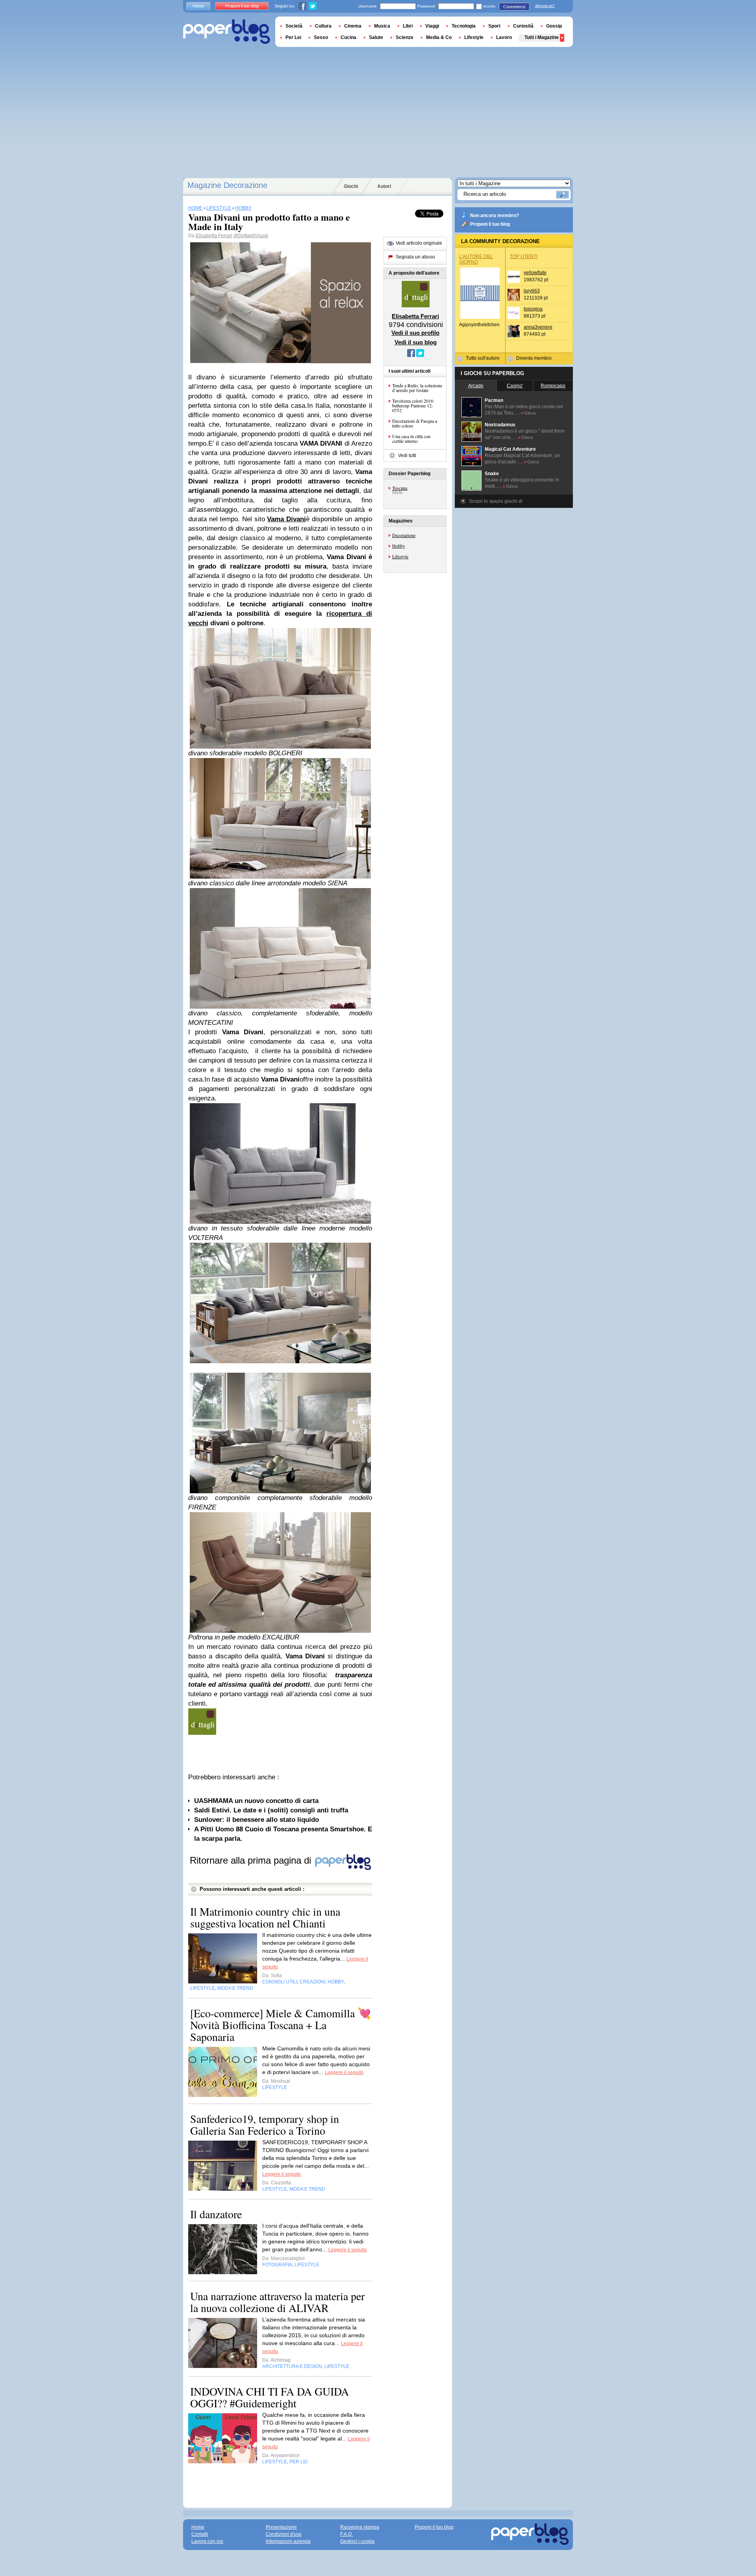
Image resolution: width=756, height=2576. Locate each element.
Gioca (530, 413)
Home (198, 6)
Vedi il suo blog (416, 342)
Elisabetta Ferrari (214, 236)
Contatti (200, 2534)
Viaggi (432, 26)
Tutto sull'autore (483, 358)
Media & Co (439, 37)
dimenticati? (545, 6)
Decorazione (404, 535)
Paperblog (227, 32)
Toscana (400, 488)
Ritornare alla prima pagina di (252, 1860)
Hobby (399, 546)
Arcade (476, 386)
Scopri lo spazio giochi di (496, 501)
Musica (382, 26)
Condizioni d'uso (284, 2534)
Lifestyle (400, 556)
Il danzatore (216, 2214)
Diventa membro (534, 358)
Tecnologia (464, 26)
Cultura (323, 26)
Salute (376, 37)
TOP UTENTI (524, 256)
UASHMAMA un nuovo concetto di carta (256, 1801)
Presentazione (281, 2527)
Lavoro (504, 37)
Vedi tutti (407, 455)
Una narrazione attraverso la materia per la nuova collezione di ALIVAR (277, 2302)
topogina (533, 309)
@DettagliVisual (251, 236)
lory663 (532, 291)
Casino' (515, 386)
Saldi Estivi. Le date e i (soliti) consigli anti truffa (271, 1810)
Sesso (321, 37)
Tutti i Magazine (542, 37)
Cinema (353, 26)
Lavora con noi (207, 2541)
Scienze (405, 37)
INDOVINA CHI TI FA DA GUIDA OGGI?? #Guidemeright (270, 2397)
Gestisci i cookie (358, 2541)
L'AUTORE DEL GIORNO (476, 259)
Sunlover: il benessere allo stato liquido (257, 1820)
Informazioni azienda (288, 2541)
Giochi (351, 186)
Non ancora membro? (495, 216)
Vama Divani (286, 519)
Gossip (554, 26)
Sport (494, 26)
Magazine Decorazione (227, 185)
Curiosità (523, 26)
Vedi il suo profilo (415, 333)
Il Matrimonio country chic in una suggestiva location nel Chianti (265, 1917)
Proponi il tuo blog (490, 224)
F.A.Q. (346, 2534)
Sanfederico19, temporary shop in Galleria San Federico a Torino (265, 2124)
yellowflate (535, 273)
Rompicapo (553, 386)
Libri (408, 26)
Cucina (348, 37)
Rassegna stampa (360, 2527)
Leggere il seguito (344, 2072)
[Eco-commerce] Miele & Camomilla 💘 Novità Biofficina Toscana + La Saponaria (281, 2025)
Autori (384, 186)
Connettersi (514, 7)
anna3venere (538, 327)
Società (294, 26)
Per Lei (293, 37)
